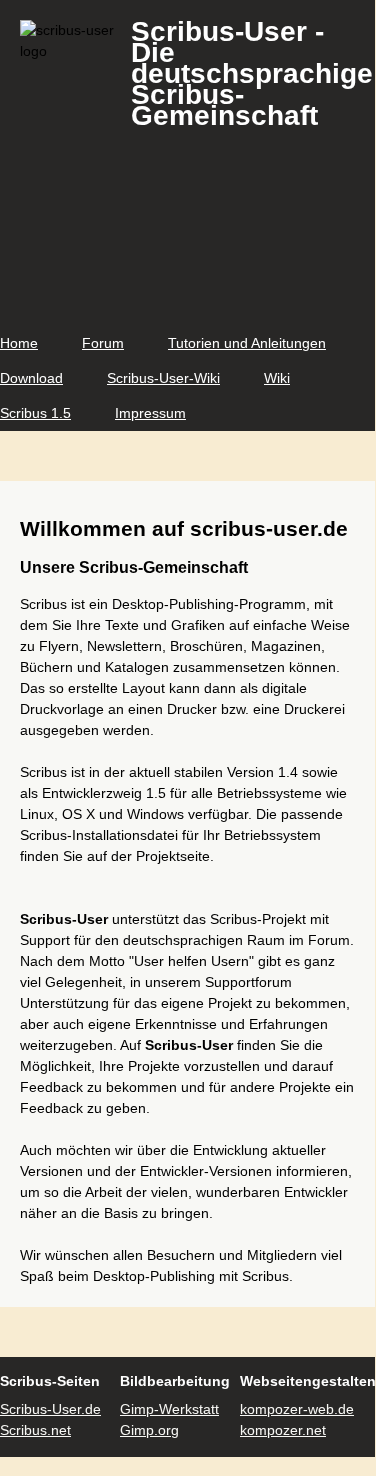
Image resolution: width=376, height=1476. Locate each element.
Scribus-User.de (50, 1409)
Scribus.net (35, 1430)
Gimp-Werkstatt (169, 1409)
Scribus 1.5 (35, 413)
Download (31, 378)
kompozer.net (283, 1430)
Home (19, 343)
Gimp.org (149, 1430)
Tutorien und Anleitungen (247, 343)
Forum (103, 343)
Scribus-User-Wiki (163, 378)
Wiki (277, 378)
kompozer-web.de (297, 1409)
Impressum (150, 413)
